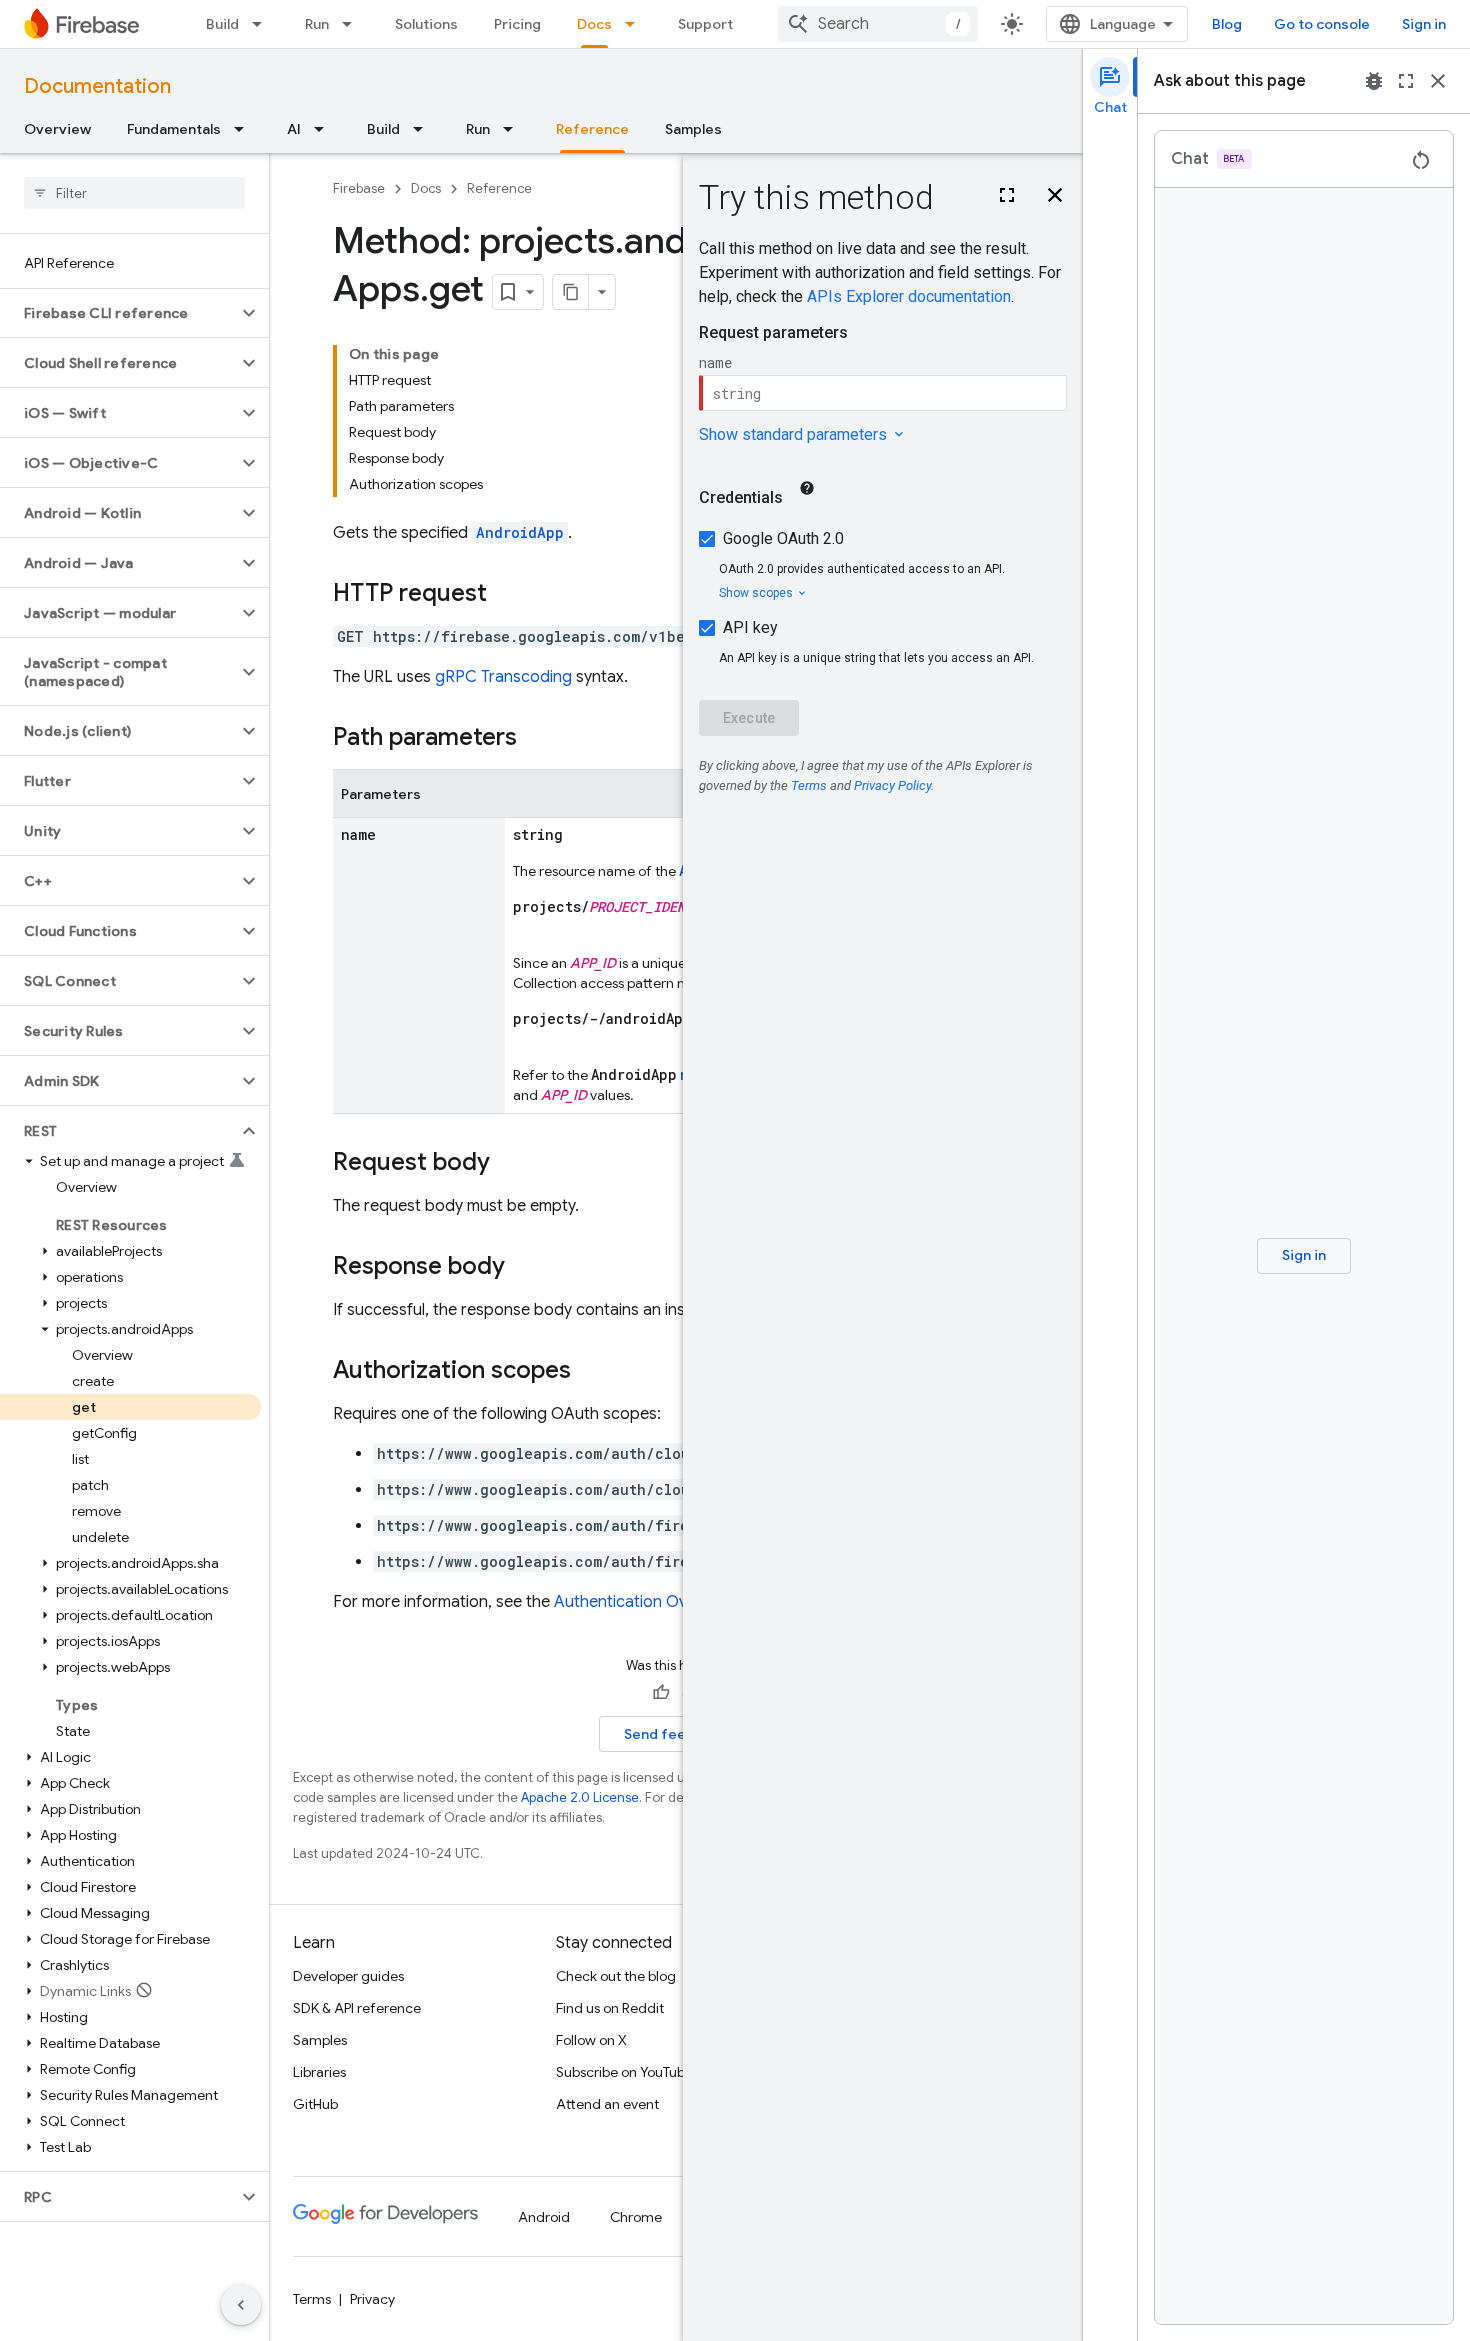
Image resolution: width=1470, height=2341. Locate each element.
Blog (1227, 24)
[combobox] (878, 24)
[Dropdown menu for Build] (263, 24)
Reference (592, 129)
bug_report (1374, 81)
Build (222, 24)
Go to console (1322, 24)
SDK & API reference (357, 2008)
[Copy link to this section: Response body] (525, 1268)
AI (294, 129)
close (1438, 81)
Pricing (517, 24)
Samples (693, 129)
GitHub (315, 2104)
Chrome (636, 2217)
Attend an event (607, 2104)
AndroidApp (520, 532)
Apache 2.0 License (580, 1797)
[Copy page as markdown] (571, 292)
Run (317, 24)
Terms (312, 2299)
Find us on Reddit (610, 2008)
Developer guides (348, 1976)
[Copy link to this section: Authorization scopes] (591, 1372)
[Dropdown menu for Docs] (636, 24)
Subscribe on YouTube (624, 2072)
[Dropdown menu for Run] (353, 24)
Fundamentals (174, 129)
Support (705, 24)
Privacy (372, 2299)
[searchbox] (134, 193)
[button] (118, 313)
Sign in (1424, 24)
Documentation (97, 86)
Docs (594, 24)
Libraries (319, 2072)
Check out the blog (616, 1976)
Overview (57, 129)
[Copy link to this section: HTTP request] (507, 595)
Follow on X (591, 2040)
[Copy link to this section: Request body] (510, 1164)
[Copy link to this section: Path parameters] (537, 739)
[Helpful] (661, 1693)
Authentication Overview (643, 1602)
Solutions (426, 24)
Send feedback (676, 1734)
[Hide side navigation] (241, 2305)
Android (544, 2217)
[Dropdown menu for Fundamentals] (245, 129)
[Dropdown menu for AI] (325, 129)
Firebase (359, 188)
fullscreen (1406, 81)
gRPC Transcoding (503, 677)
